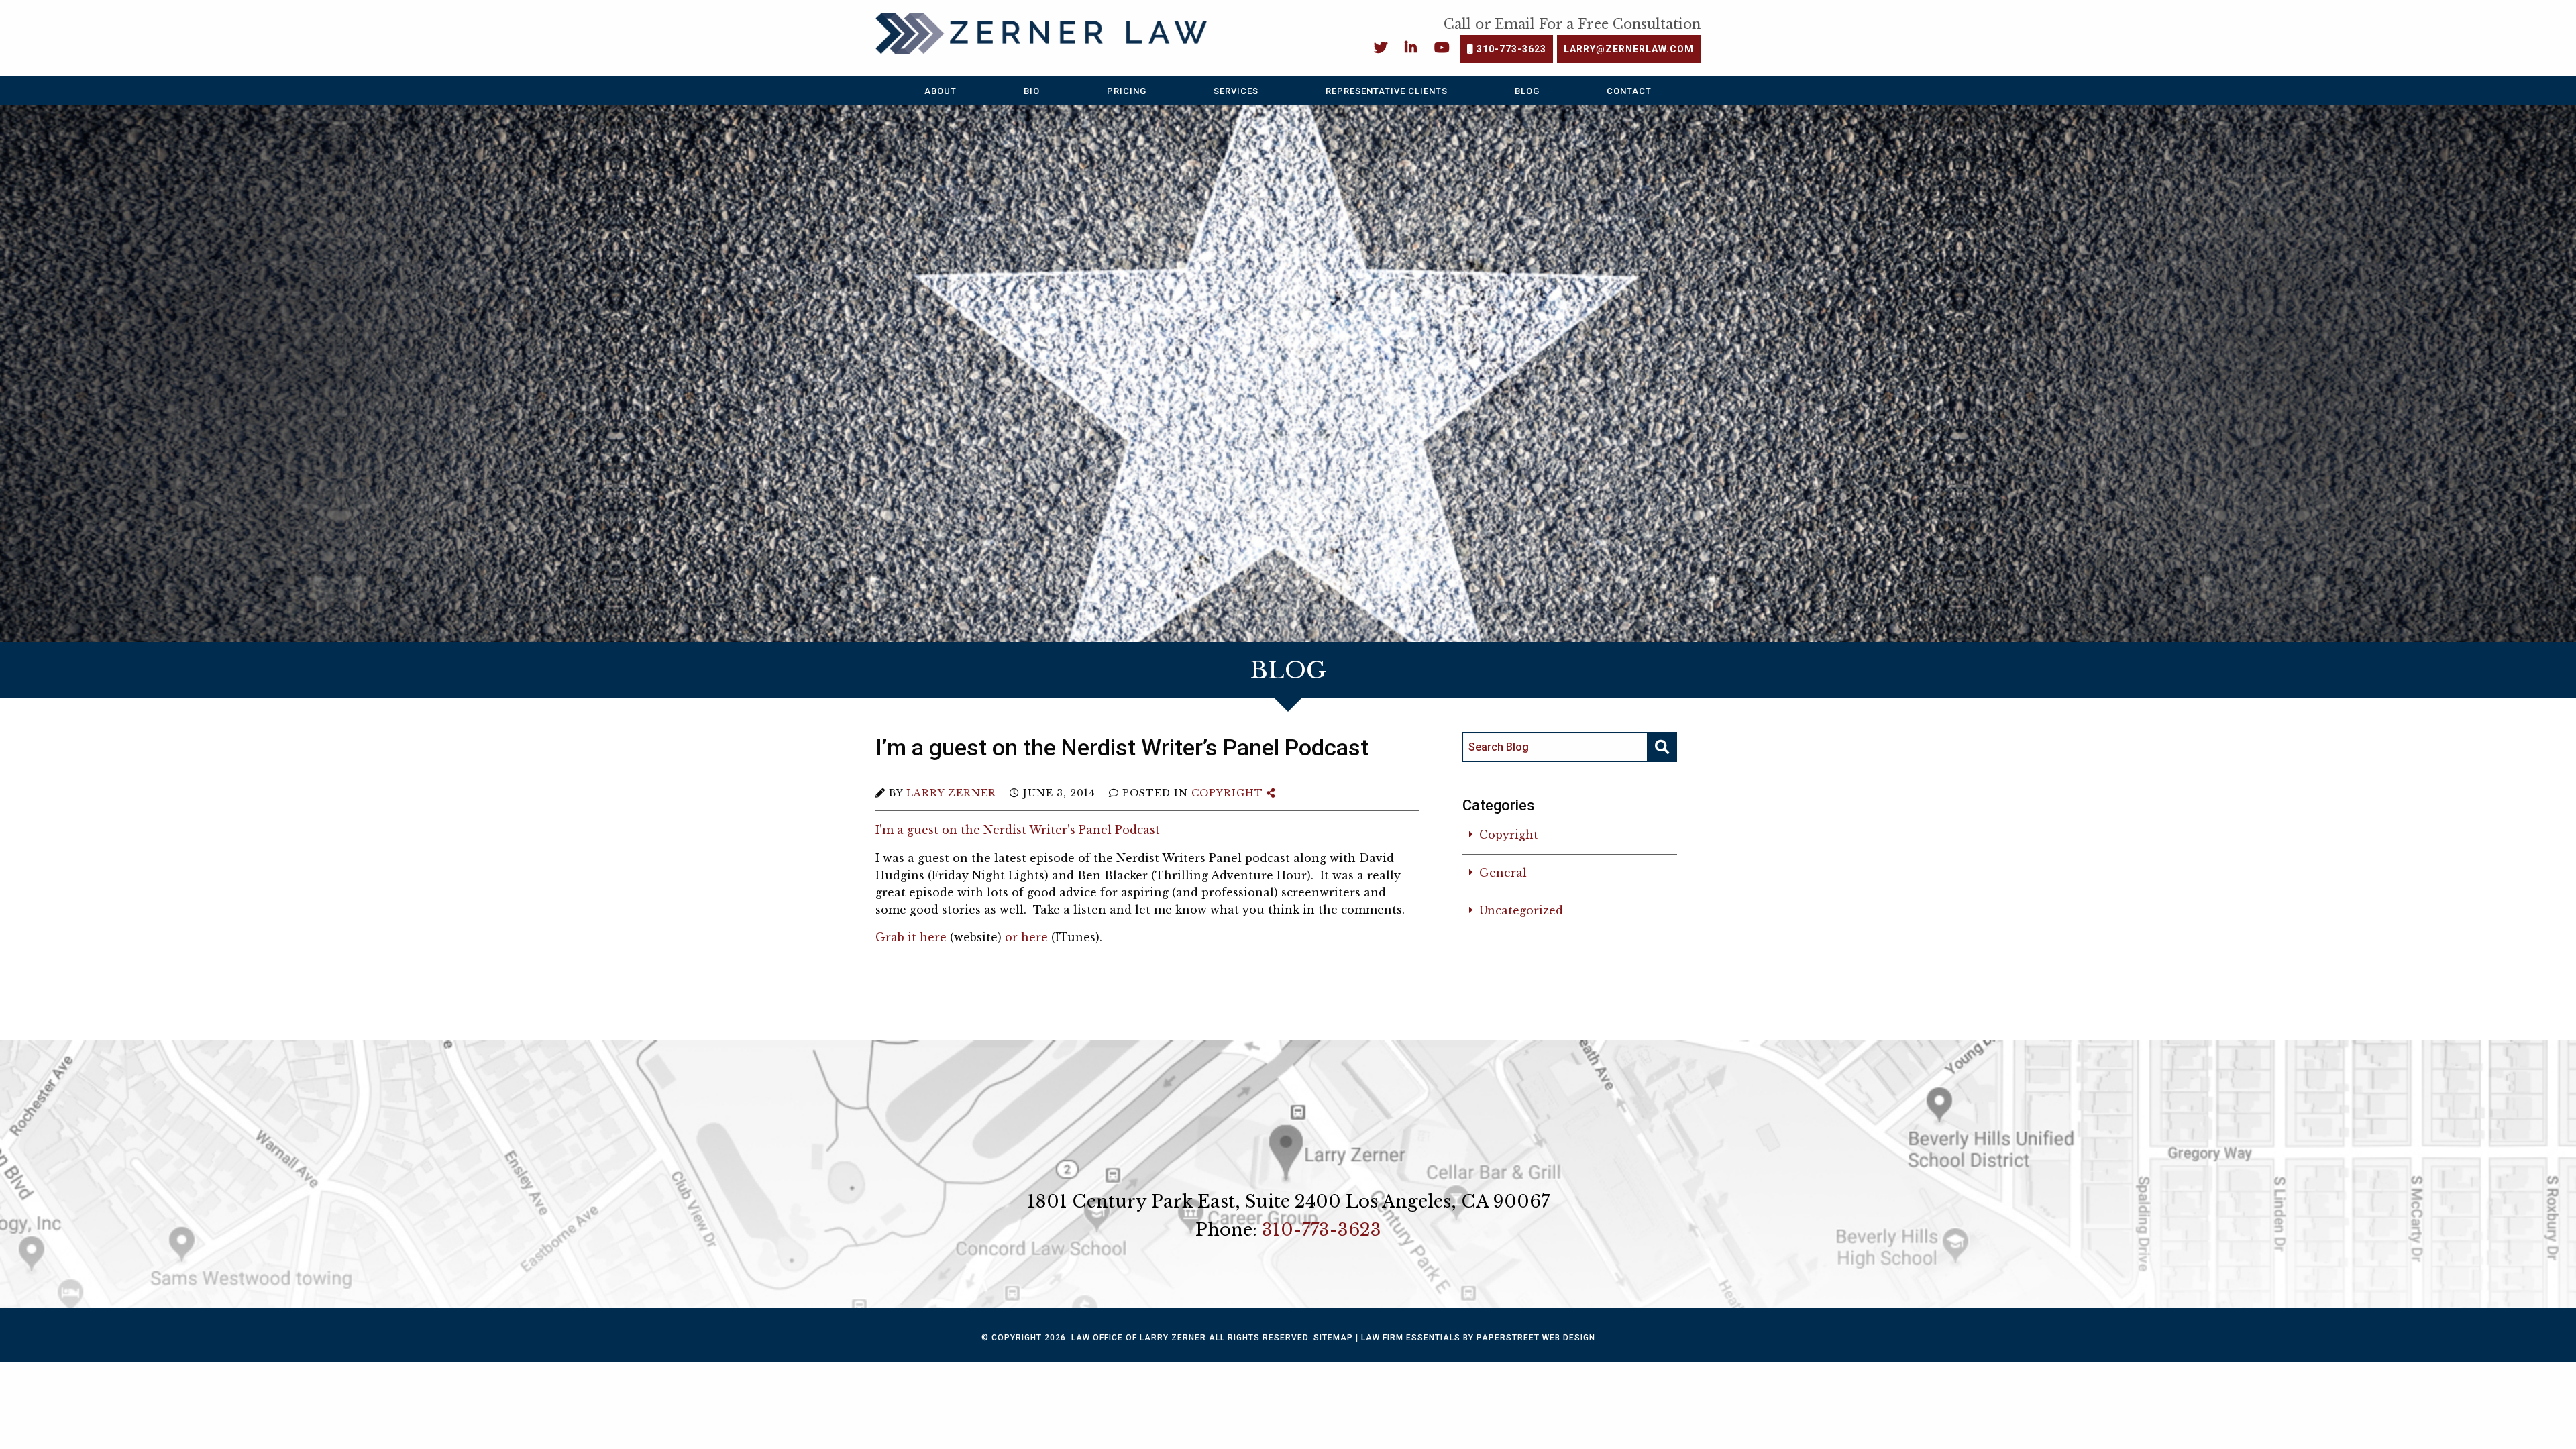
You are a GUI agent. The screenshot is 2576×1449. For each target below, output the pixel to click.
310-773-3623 (1510, 49)
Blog (1527, 91)
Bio (1032, 91)
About (941, 91)
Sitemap (1333, 1338)
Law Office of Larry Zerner (1139, 1338)
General (1503, 873)
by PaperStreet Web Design (1529, 1338)
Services (1236, 91)
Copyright (1227, 793)
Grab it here (911, 937)
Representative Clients (1387, 91)
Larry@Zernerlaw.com (1629, 49)
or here (1026, 937)
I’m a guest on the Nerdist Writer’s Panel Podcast (1018, 830)
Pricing (1127, 91)
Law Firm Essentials (1411, 1338)
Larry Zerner (951, 793)
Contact (1629, 91)
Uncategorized (1521, 910)
